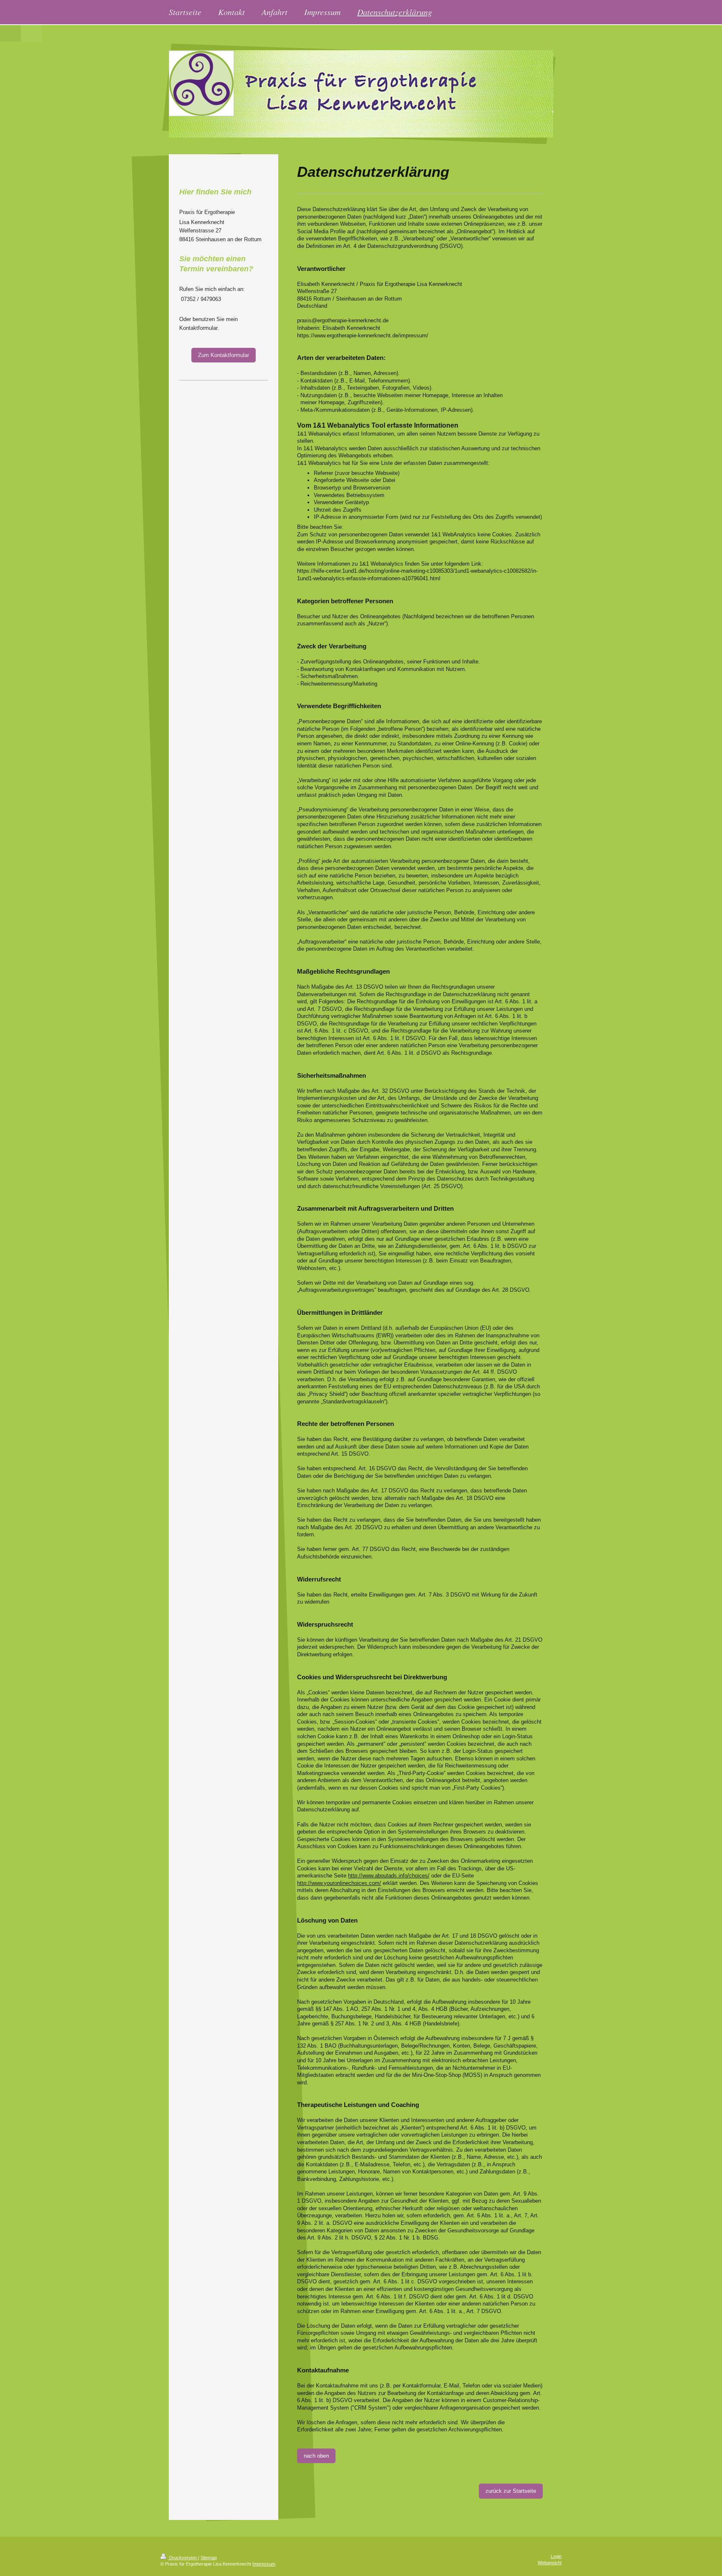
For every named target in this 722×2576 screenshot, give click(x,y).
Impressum (264, 2564)
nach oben (316, 2456)
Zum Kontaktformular (224, 355)
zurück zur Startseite (511, 2491)
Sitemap (209, 2558)
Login (556, 2556)
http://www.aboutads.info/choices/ (389, 1876)
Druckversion (183, 2558)
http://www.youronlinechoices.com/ (339, 1883)
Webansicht (550, 2563)
